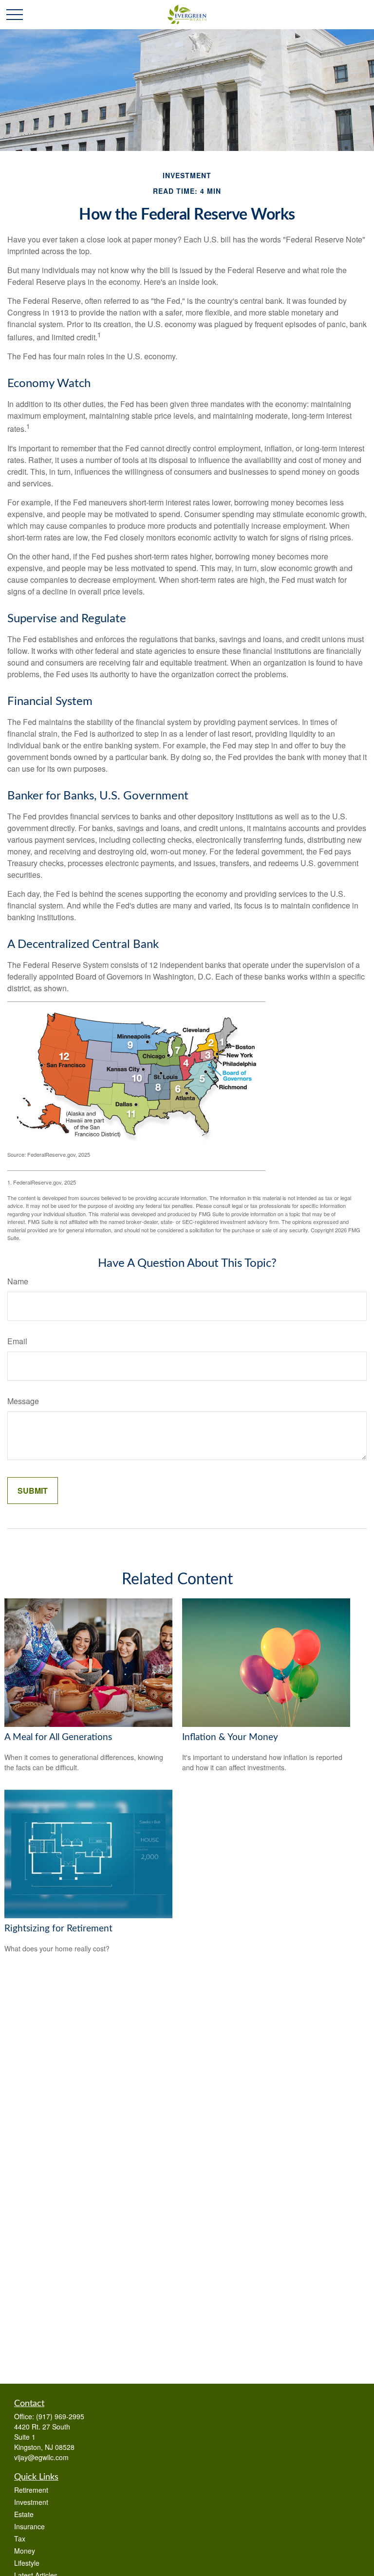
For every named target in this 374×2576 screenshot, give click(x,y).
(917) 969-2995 (60, 2416)
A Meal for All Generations (58, 1737)
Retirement (31, 2490)
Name (18, 1281)
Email (17, 1341)
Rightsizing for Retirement (58, 1929)
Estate (24, 2514)
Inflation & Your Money (230, 1737)
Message (23, 1401)
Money (25, 2551)
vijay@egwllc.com (41, 2457)
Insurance (29, 2526)
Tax (20, 2539)
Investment (31, 2502)
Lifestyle (27, 2563)
